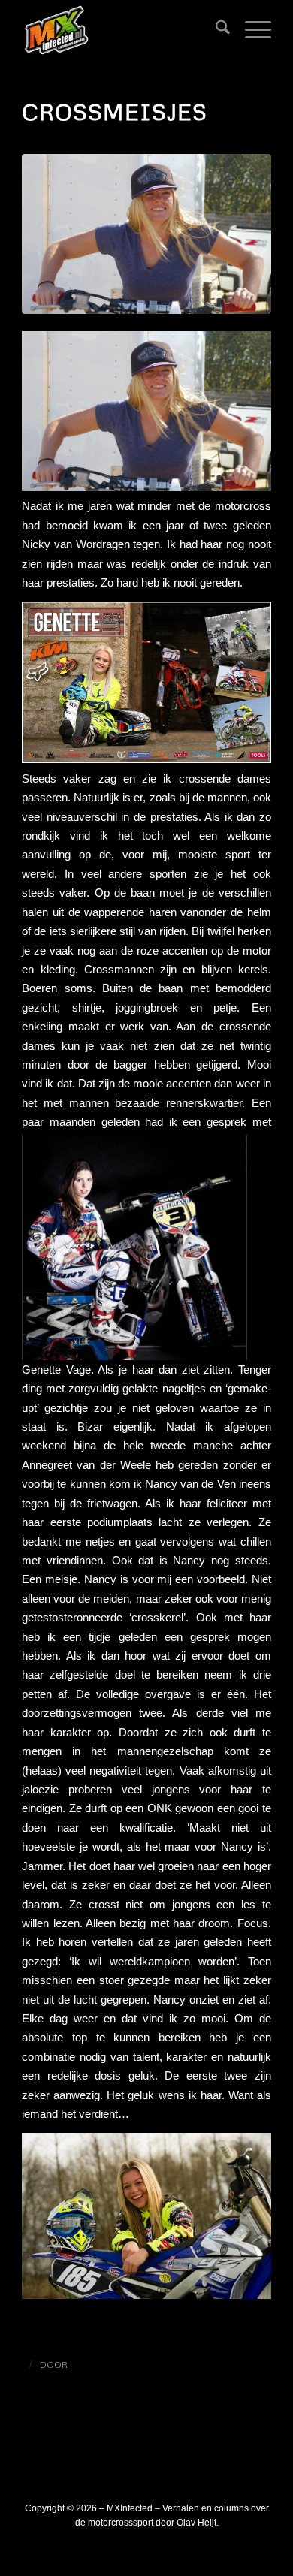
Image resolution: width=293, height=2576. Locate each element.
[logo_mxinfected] (121, 30)
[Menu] (251, 30)
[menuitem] (215, 30)
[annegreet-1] (146, 234)
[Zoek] (215, 30)
